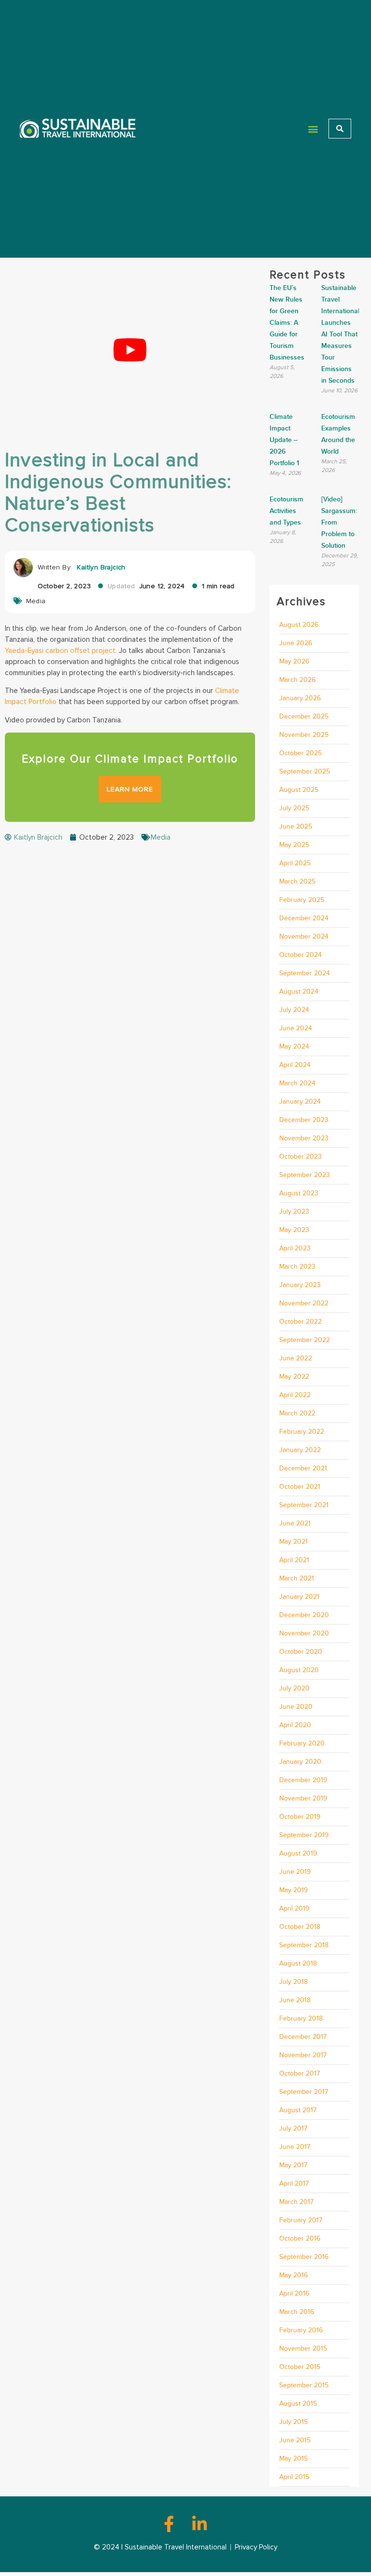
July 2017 (293, 2128)
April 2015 (294, 2477)
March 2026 (297, 680)
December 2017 (303, 2037)
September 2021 (304, 1505)
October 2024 (300, 955)
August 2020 (299, 1670)
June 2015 (295, 2440)
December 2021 (303, 1468)
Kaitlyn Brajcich (101, 567)
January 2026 (300, 698)
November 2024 (304, 936)
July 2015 (293, 2422)
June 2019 (295, 1872)
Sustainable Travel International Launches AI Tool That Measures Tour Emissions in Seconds (340, 334)
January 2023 (300, 1285)
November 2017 (303, 2055)
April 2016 (294, 2293)
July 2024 (294, 1010)
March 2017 (296, 2202)
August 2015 (298, 2403)
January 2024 (300, 1101)
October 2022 (300, 1322)
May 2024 (294, 1046)
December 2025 (304, 716)
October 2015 (300, 2367)
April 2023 (295, 1248)
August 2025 (299, 790)
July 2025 (294, 808)
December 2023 (304, 1120)
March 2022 (297, 1413)
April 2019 (294, 1908)
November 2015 (303, 2348)
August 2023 (299, 1193)
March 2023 (297, 1267)
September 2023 (305, 1175)
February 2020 (302, 1743)
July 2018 (293, 1982)
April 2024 (295, 1065)
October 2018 (300, 1927)
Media (36, 601)
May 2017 (293, 2165)
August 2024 (299, 991)
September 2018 (304, 1945)
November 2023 (304, 1138)
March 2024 (297, 1083)
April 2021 (294, 1560)
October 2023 (300, 1156)
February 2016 (301, 2330)
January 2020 (300, 1762)
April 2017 (294, 2183)
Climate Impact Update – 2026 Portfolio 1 (284, 440)
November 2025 (304, 735)
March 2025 (297, 881)
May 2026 (294, 661)
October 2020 (301, 1652)
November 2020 (304, 1633)
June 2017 (295, 2147)
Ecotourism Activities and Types (286, 511)
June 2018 (295, 2000)
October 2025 (300, 753)
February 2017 (301, 2220)
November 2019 (303, 1798)
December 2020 (304, 1615)
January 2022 (300, 1450)
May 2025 (294, 845)
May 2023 (294, 1230)
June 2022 (296, 1358)
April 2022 (295, 1395)
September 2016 (304, 2257)
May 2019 (293, 1890)
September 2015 (304, 2385)
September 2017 (304, 2092)
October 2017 (300, 2073)
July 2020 (294, 1688)
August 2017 (298, 2110)
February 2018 (301, 2018)
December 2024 (304, 918)
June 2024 (296, 1028)
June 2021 (295, 1523)
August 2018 (298, 1963)
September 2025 (305, 771)
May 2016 (293, 2275)
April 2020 (295, 1725)
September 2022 (305, 1340)
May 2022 (294, 1377)
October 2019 (300, 1817)
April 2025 (295, 863)
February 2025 (302, 900)
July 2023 (294, 1212)
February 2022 (302, 1432)
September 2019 (304, 1835)
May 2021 (293, 1542)
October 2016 (300, 2238)
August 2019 (298, 1853)
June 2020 (296, 1707)
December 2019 (303, 1780)
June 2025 (296, 826)
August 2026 (299, 625)
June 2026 (296, 643)
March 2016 (297, 2312)
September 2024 (305, 973)
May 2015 (293, 2458)
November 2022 (304, 1303)
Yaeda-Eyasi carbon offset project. (61, 651)
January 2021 (299, 1597)
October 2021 (300, 1487)
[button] (313, 129)
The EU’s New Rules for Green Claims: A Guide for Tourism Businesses (287, 323)
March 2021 (297, 1578)
